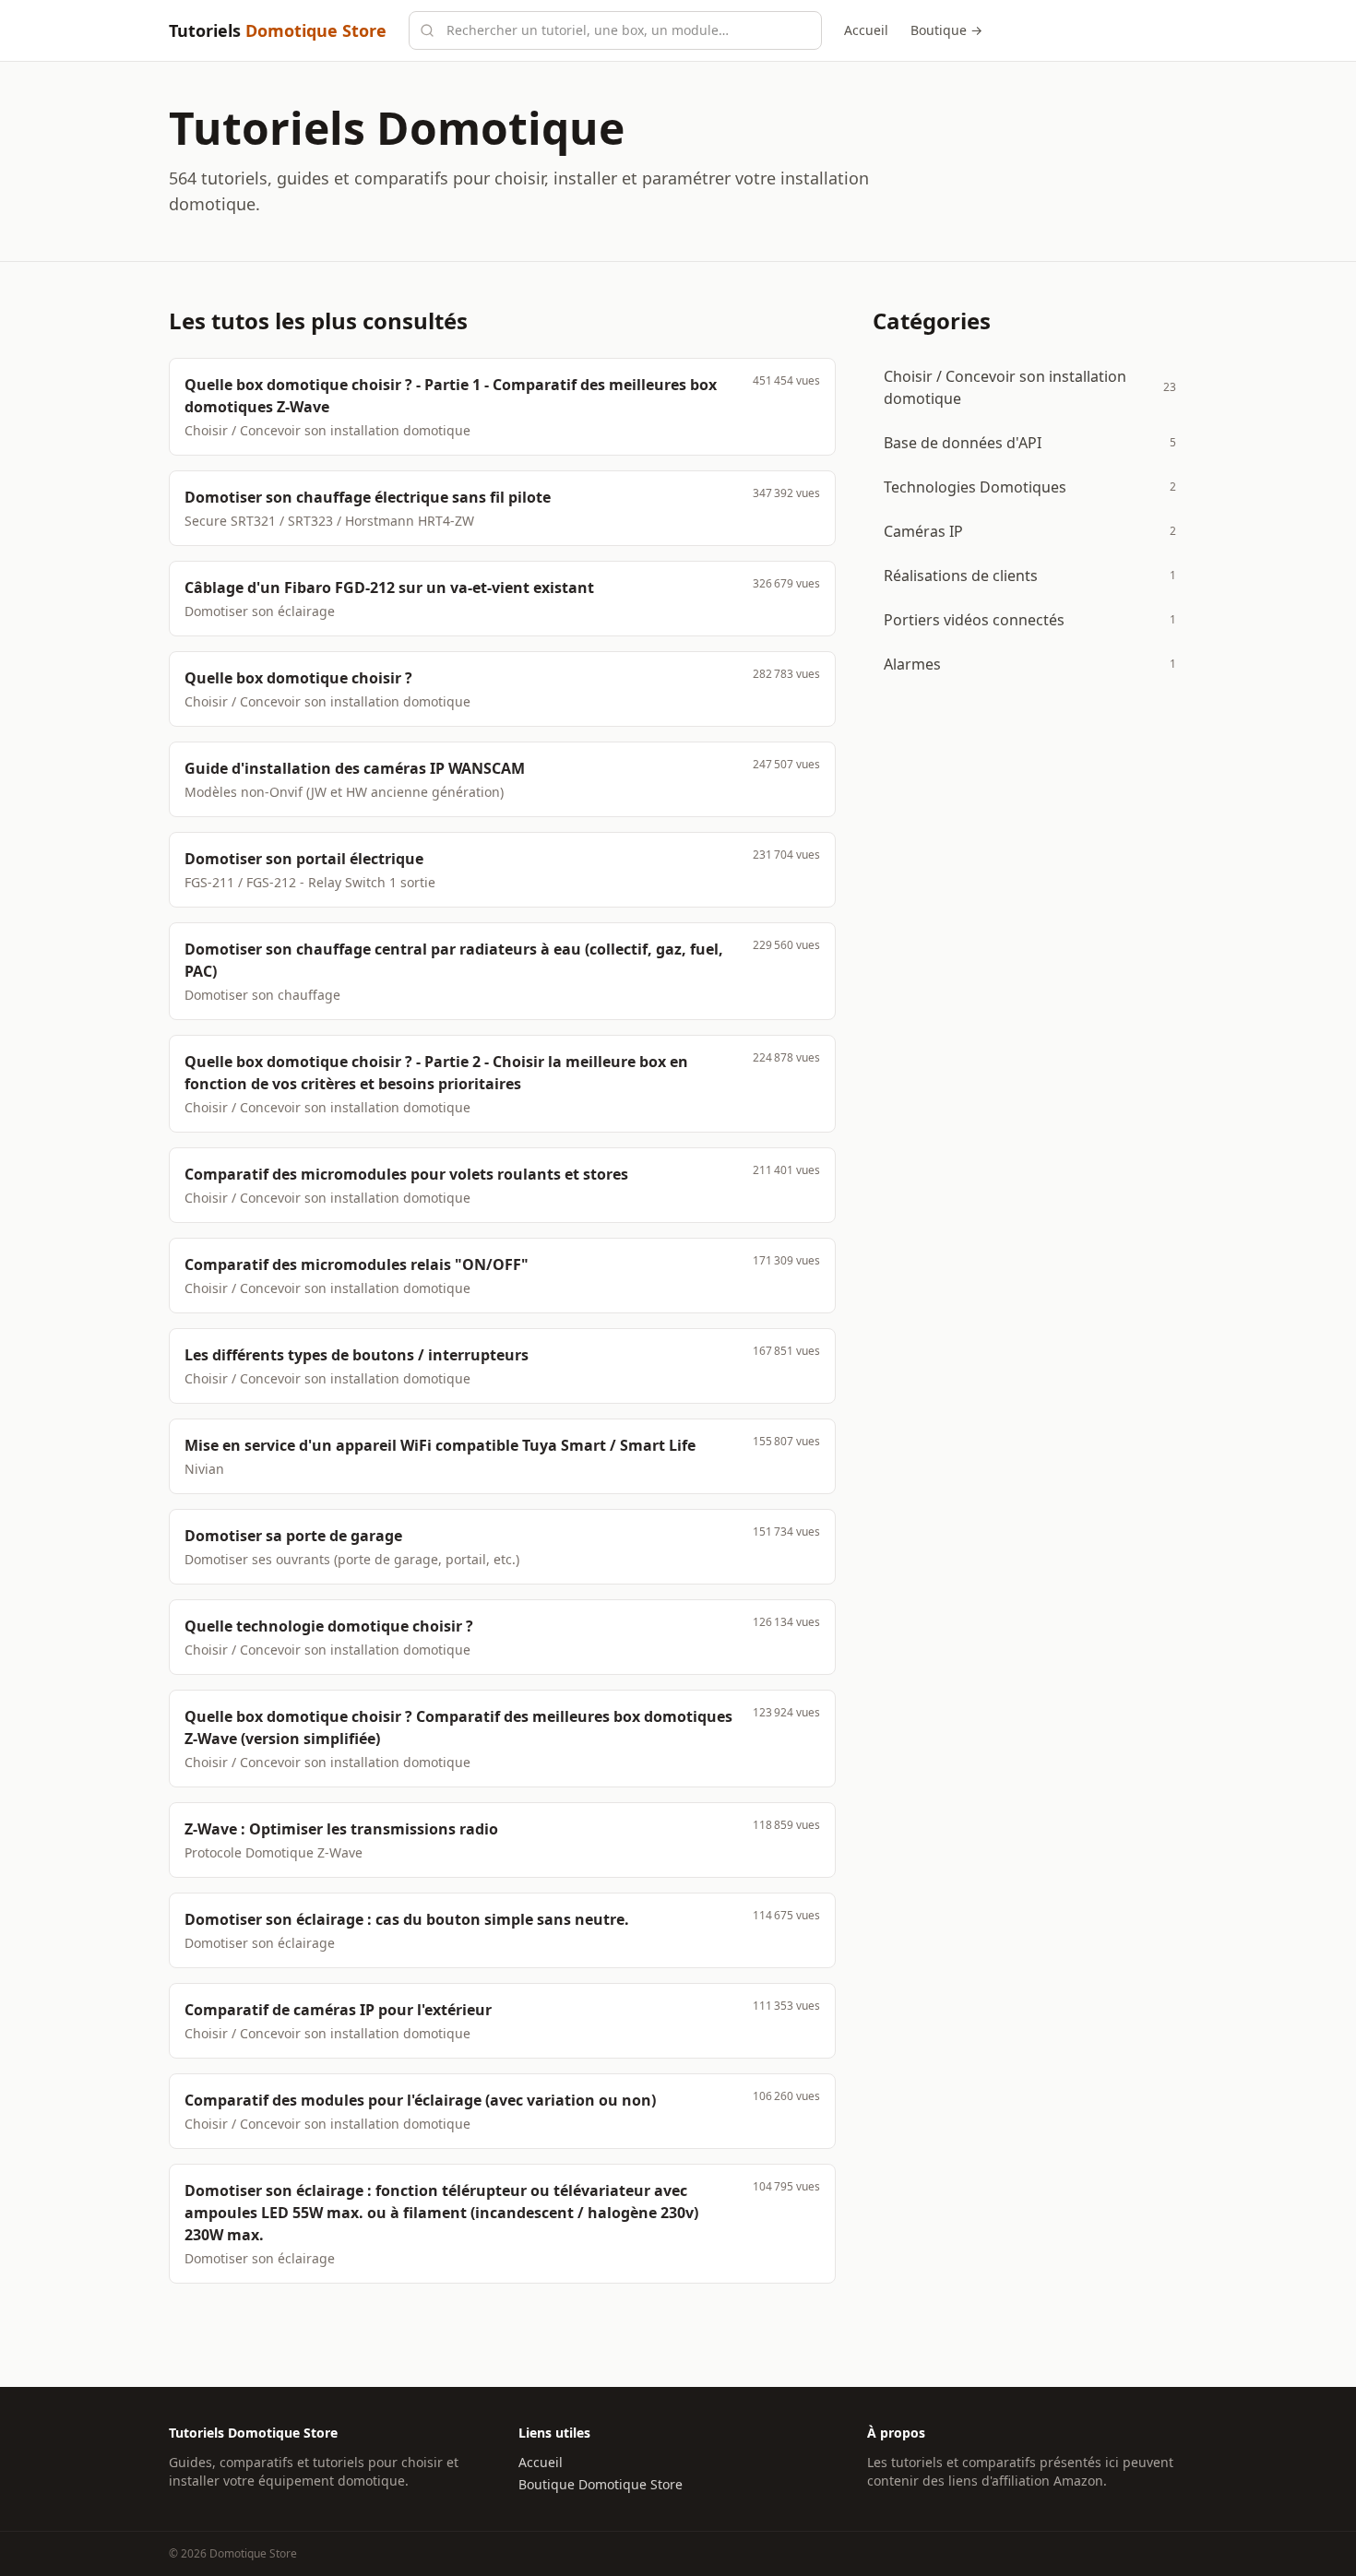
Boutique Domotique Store (601, 2484)
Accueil (866, 30)
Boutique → (946, 30)
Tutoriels (278, 30)
